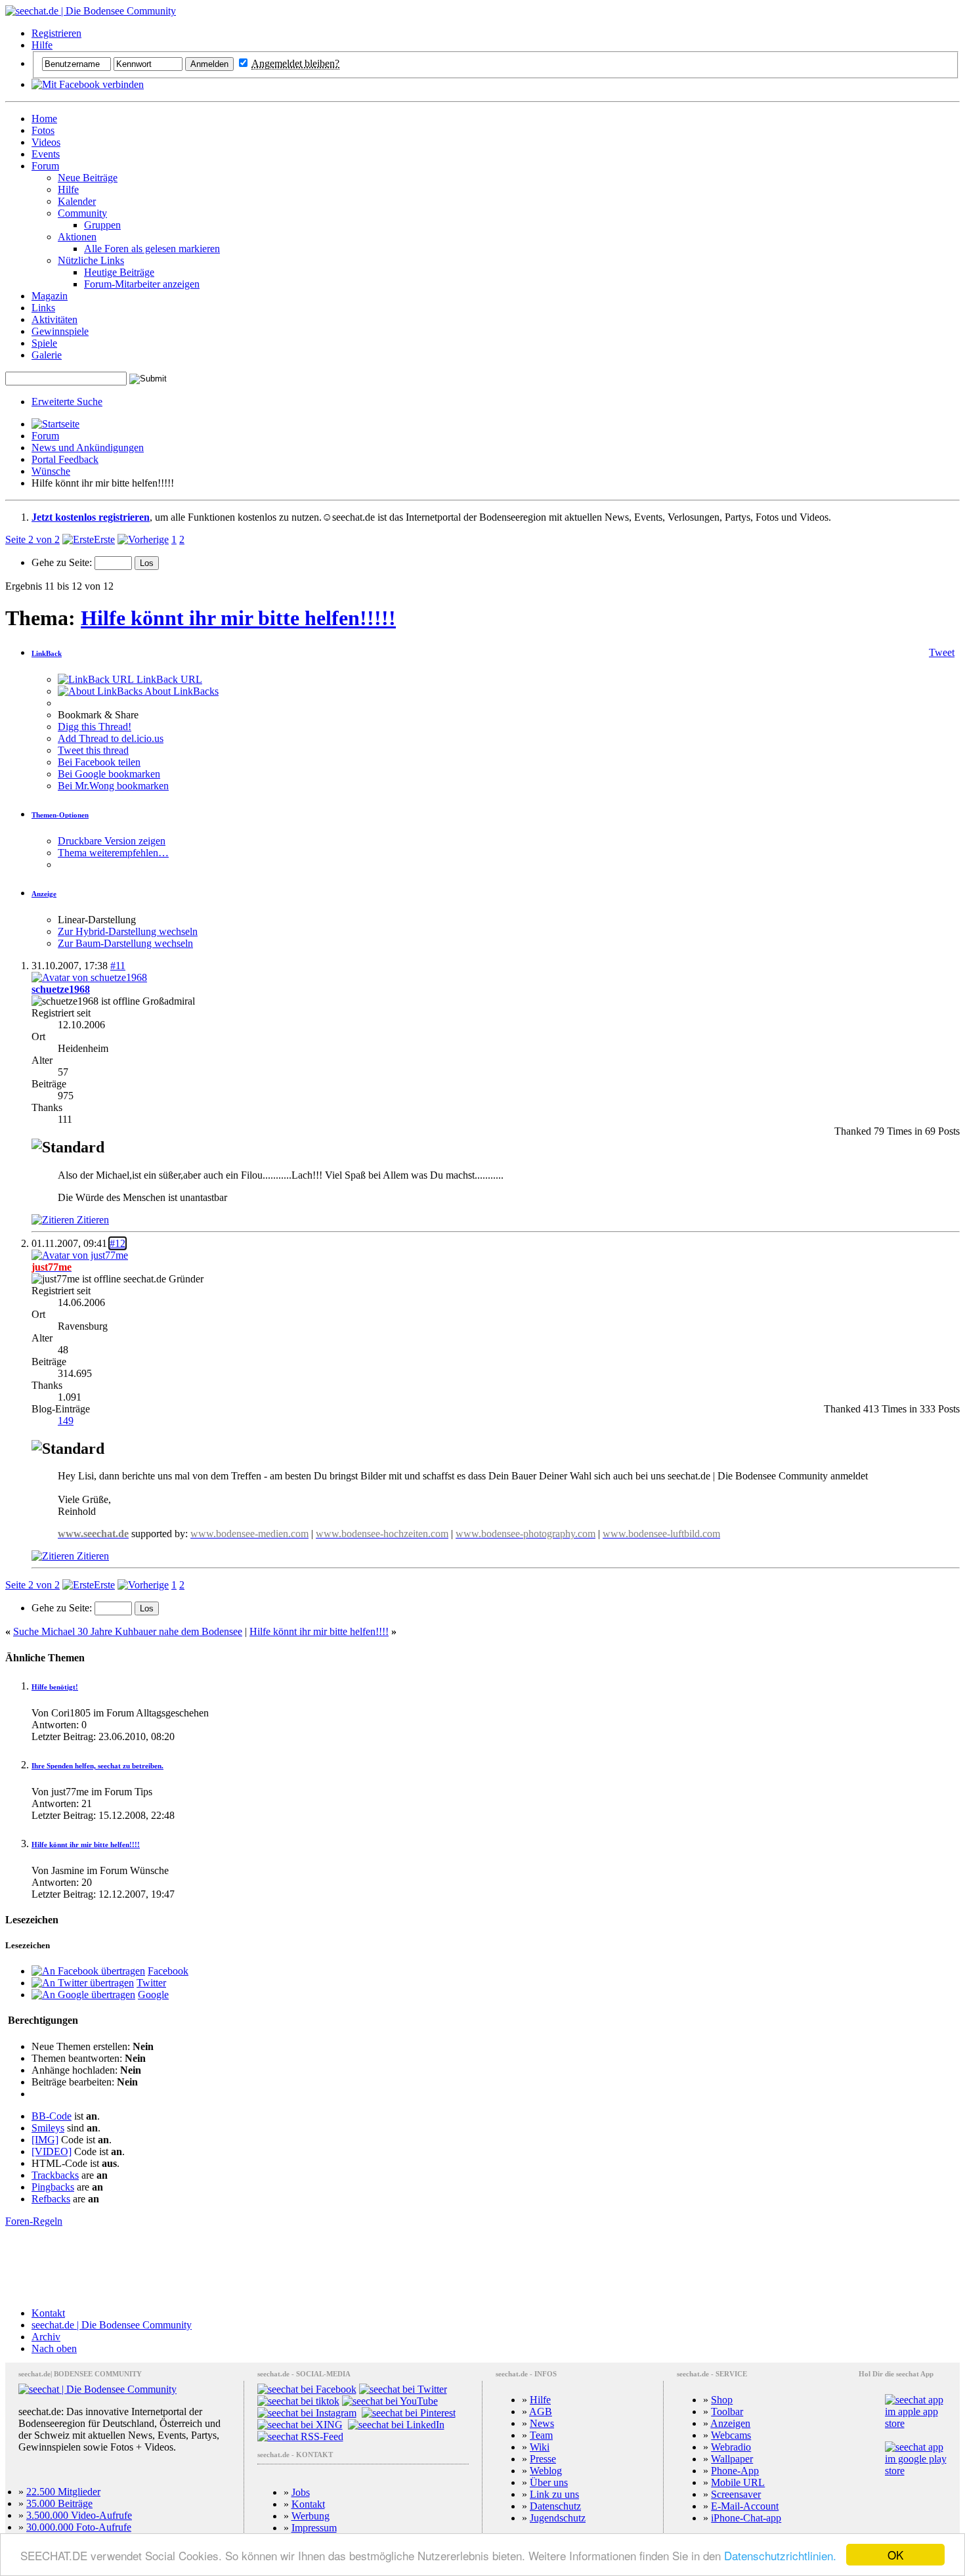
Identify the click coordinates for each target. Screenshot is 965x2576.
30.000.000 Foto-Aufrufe (79, 2527)
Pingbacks (53, 2187)
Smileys (48, 2128)
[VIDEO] (52, 2151)
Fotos (43, 130)
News (542, 2423)
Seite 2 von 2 (32, 539)
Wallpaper (732, 2459)
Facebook (168, 1971)
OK (895, 2555)
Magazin (50, 296)
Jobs (301, 2492)
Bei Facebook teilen (99, 762)
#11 (118, 966)
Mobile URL (738, 2482)
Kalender (77, 201)
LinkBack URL (168, 679)
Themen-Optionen (60, 815)
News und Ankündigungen (88, 448)
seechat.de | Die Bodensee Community (112, 2325)
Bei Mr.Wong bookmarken (113, 786)
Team (541, 2435)
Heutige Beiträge (119, 272)
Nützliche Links (91, 260)
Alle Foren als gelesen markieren (152, 249)
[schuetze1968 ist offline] (89, 977)
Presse (543, 2459)
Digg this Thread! (95, 727)
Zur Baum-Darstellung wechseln (125, 943)
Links (43, 308)
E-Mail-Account (745, 2506)
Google (153, 1995)
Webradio (731, 2447)
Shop (722, 2400)
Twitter (151, 1983)
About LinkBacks (181, 691)
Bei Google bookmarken (109, 774)
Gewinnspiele (60, 331)
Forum (45, 166)
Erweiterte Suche (67, 402)
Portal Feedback (65, 459)
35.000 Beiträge (59, 2503)
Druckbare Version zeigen (112, 841)
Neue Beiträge (88, 178)
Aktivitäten (54, 319)
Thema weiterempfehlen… (113, 853)
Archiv (46, 2337)
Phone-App (735, 2471)
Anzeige (44, 894)
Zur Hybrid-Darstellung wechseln (128, 931)
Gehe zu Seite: (63, 562)
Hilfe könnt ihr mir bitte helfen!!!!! (238, 618)
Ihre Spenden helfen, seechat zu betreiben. (97, 1766)
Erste (104, 539)
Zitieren (92, 1220)
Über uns (549, 2482)
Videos (46, 142)
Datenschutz (555, 2506)
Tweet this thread (93, 750)
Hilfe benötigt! (55, 1687)
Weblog (546, 2471)
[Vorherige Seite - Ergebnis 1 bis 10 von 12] (143, 539)
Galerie (47, 355)
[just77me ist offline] (80, 1255)
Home (44, 119)
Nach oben (54, 2348)
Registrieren (56, 33)
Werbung (311, 2516)
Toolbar (727, 2412)
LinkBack (47, 653)
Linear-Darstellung (97, 920)
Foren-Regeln (34, 2221)
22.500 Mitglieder (63, 2492)
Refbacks (51, 2199)
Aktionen (77, 237)
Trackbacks (55, 2175)
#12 (118, 1243)
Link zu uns (554, 2494)
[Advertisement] (482, 2267)
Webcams (731, 2435)
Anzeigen (730, 2423)
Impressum (314, 2528)
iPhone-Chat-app (746, 2518)
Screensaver (736, 2494)
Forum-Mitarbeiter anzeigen (142, 284)
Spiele (44, 343)
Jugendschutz (558, 2518)
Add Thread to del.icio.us (111, 738)
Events (46, 154)
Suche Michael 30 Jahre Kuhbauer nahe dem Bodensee (128, 1631)
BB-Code (52, 2116)
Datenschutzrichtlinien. (780, 2555)
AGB (541, 2412)
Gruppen (102, 225)
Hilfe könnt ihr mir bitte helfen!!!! (319, 1631)
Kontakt (48, 2313)
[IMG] (45, 2140)
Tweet (942, 652)
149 (66, 1421)
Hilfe (42, 45)
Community (82, 213)
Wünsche (51, 471)
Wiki (540, 2447)
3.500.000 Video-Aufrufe (79, 2515)
